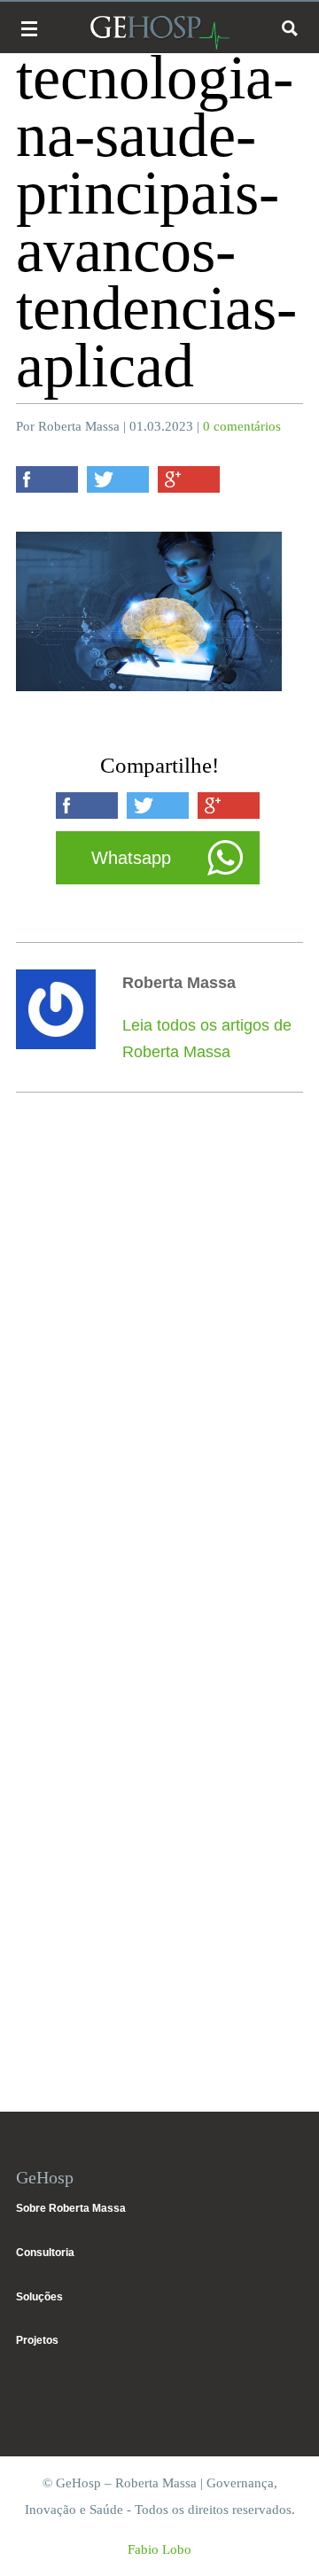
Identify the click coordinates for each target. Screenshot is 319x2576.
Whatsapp (131, 858)
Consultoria (45, 2253)
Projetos (37, 2340)
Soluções (39, 2297)
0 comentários (242, 426)
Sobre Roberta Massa (71, 2208)
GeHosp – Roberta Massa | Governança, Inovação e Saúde (159, 32)
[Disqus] (159, 1367)
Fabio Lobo (159, 2549)
